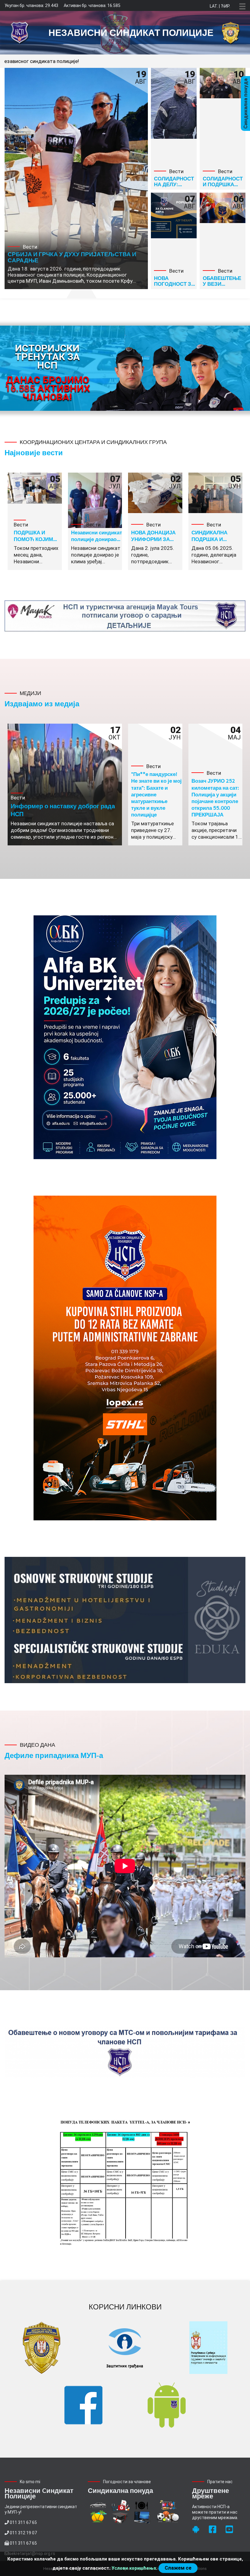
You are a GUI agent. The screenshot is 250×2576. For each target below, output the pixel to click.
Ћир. (225, 6)
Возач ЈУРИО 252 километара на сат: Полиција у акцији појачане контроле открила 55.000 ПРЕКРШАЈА (215, 797)
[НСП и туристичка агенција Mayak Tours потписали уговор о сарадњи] (125, 616)
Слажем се (178, 2568)
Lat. (214, 6)
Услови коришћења (134, 2568)
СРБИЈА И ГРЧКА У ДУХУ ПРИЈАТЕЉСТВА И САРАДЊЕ (72, 257)
